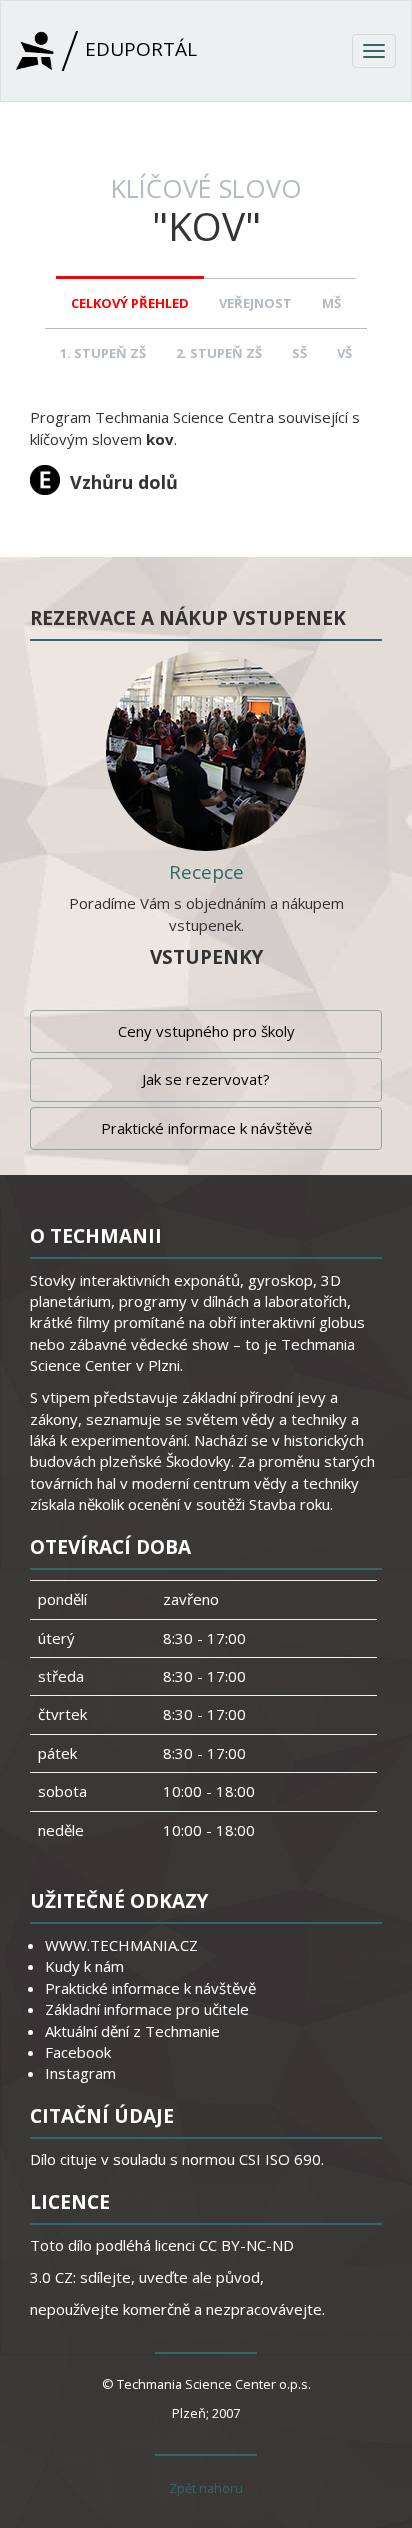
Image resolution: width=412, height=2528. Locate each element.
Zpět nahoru (206, 2488)
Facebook (78, 2052)
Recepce (206, 872)
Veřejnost (255, 303)
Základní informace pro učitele (147, 2009)
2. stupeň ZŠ (219, 353)
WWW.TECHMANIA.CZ (121, 1945)
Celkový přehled (130, 303)
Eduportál (138, 49)
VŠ (344, 353)
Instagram (80, 2073)
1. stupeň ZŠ (103, 353)
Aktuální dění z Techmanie (132, 2031)
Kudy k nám (84, 1966)
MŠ (331, 303)
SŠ (299, 353)
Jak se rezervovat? (206, 1079)
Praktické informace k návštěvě (206, 1128)
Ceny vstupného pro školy (206, 1031)
